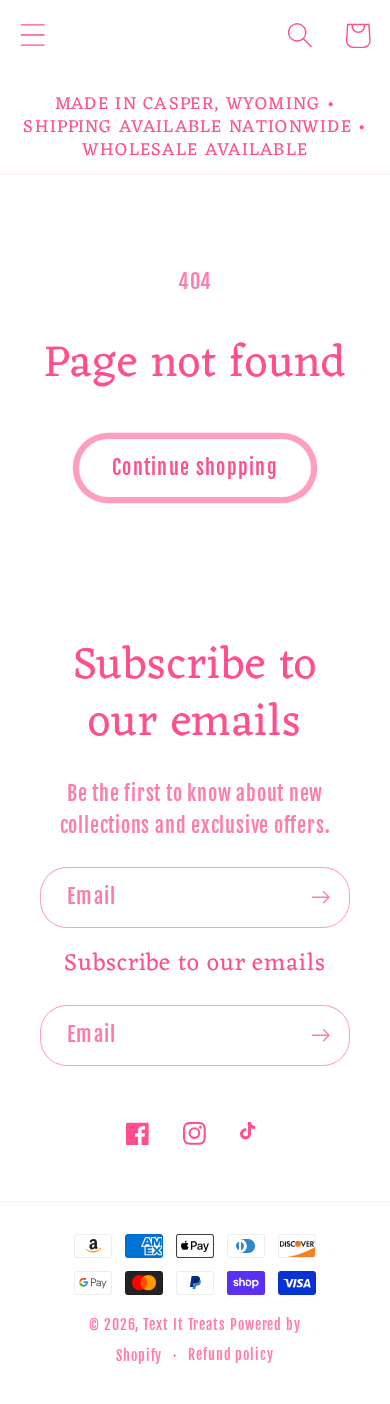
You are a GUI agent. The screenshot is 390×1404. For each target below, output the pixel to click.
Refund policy (231, 1355)
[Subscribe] (320, 897)
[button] (32, 35)
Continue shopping (195, 467)
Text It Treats (184, 1325)
